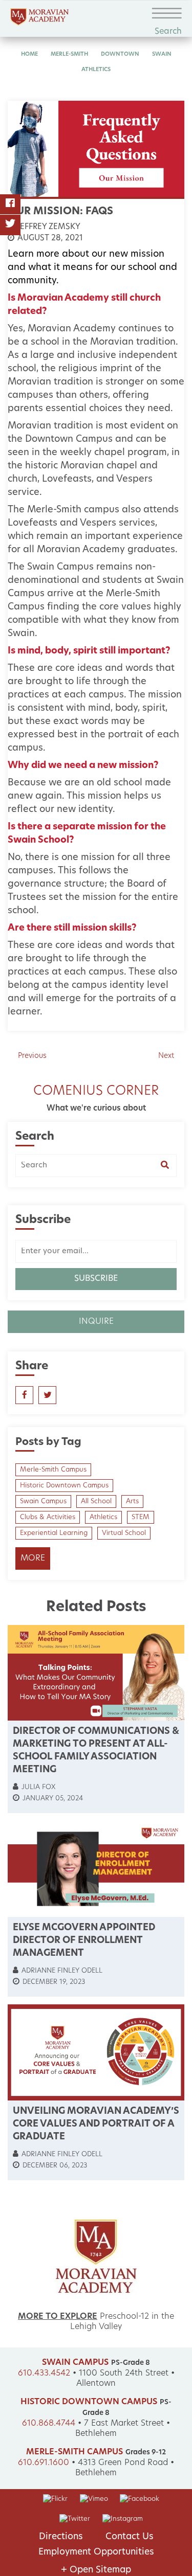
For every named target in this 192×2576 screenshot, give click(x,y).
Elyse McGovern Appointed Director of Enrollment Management (84, 1941)
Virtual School (124, 1533)
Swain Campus (43, 1501)
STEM (141, 1517)
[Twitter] (10, 225)
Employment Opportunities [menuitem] (96, 2552)
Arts (132, 1501)
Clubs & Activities (48, 1517)
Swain (162, 54)
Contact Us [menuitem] (130, 2537)
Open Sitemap (96, 2570)
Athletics (96, 70)
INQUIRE (96, 1322)
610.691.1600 (44, 2463)
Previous (32, 1056)
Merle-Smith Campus (53, 1470)
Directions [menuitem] (61, 2537)
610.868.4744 (49, 2424)
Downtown (120, 54)
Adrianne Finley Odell (61, 1971)
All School (96, 1501)
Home (29, 54)
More (33, 1558)
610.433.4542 (44, 2374)
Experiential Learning (54, 1533)
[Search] (169, 1166)
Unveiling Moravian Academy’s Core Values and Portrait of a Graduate (96, 2125)
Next (166, 1056)
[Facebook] (10, 205)
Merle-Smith (69, 54)
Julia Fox (37, 1787)
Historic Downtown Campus (64, 1486)
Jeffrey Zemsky (47, 227)
